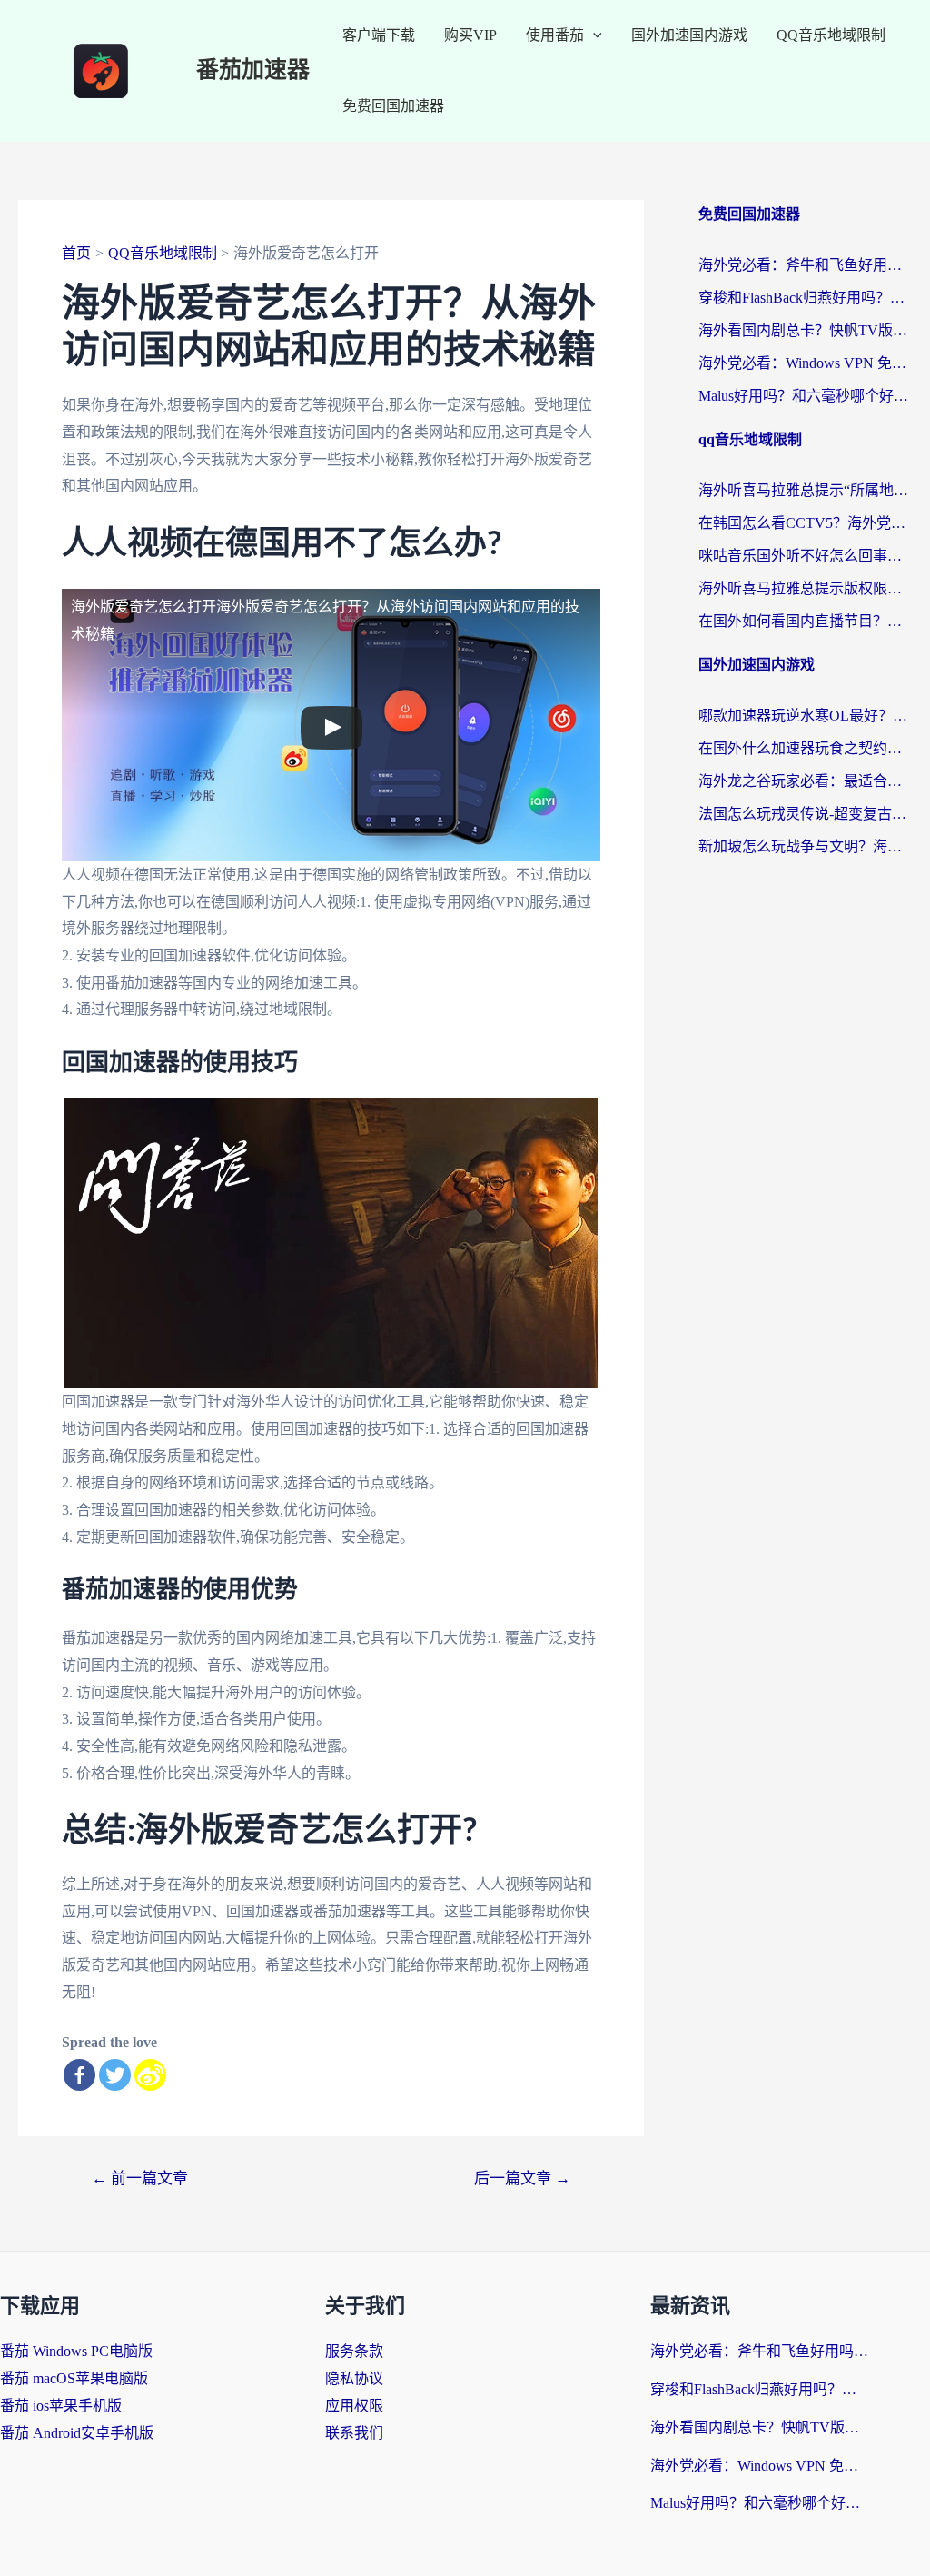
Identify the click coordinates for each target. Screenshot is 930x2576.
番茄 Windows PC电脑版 (76, 2351)
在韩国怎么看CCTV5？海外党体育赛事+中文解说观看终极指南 (805, 523)
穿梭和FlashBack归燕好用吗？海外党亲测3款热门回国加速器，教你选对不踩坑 (805, 298)
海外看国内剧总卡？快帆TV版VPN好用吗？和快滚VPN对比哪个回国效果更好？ (805, 330)
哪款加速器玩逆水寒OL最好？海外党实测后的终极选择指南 (805, 716)
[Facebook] (79, 2075)
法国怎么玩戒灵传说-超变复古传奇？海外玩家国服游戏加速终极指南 (805, 814)
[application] (593, 35)
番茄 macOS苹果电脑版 (74, 2378)
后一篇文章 (522, 2178)
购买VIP (470, 35)
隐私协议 (354, 2378)
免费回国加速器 (393, 106)
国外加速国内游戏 (689, 35)
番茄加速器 (253, 70)
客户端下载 (379, 35)
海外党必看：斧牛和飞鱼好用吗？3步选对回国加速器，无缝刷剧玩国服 (805, 265)
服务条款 (354, 2351)
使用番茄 (555, 35)
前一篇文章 (140, 2178)
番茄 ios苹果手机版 (61, 2406)
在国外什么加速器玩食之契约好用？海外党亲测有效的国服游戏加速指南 (805, 748)
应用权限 (354, 2406)
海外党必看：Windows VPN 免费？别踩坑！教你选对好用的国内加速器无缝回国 (805, 363)
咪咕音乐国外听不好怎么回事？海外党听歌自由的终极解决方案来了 (805, 556)
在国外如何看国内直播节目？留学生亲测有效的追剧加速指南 (805, 621)
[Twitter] (115, 2075)
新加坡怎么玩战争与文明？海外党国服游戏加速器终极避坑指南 (805, 846)
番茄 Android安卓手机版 (77, 2433)
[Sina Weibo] (150, 2075)
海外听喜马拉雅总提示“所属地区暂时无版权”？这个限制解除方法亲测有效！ (805, 490)
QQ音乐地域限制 (831, 35)
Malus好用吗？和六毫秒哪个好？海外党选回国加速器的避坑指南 (805, 396)
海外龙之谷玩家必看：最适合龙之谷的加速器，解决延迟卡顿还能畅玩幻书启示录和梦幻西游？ (805, 781)
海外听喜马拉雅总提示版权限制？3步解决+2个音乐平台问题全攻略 (805, 588)
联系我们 (354, 2433)
